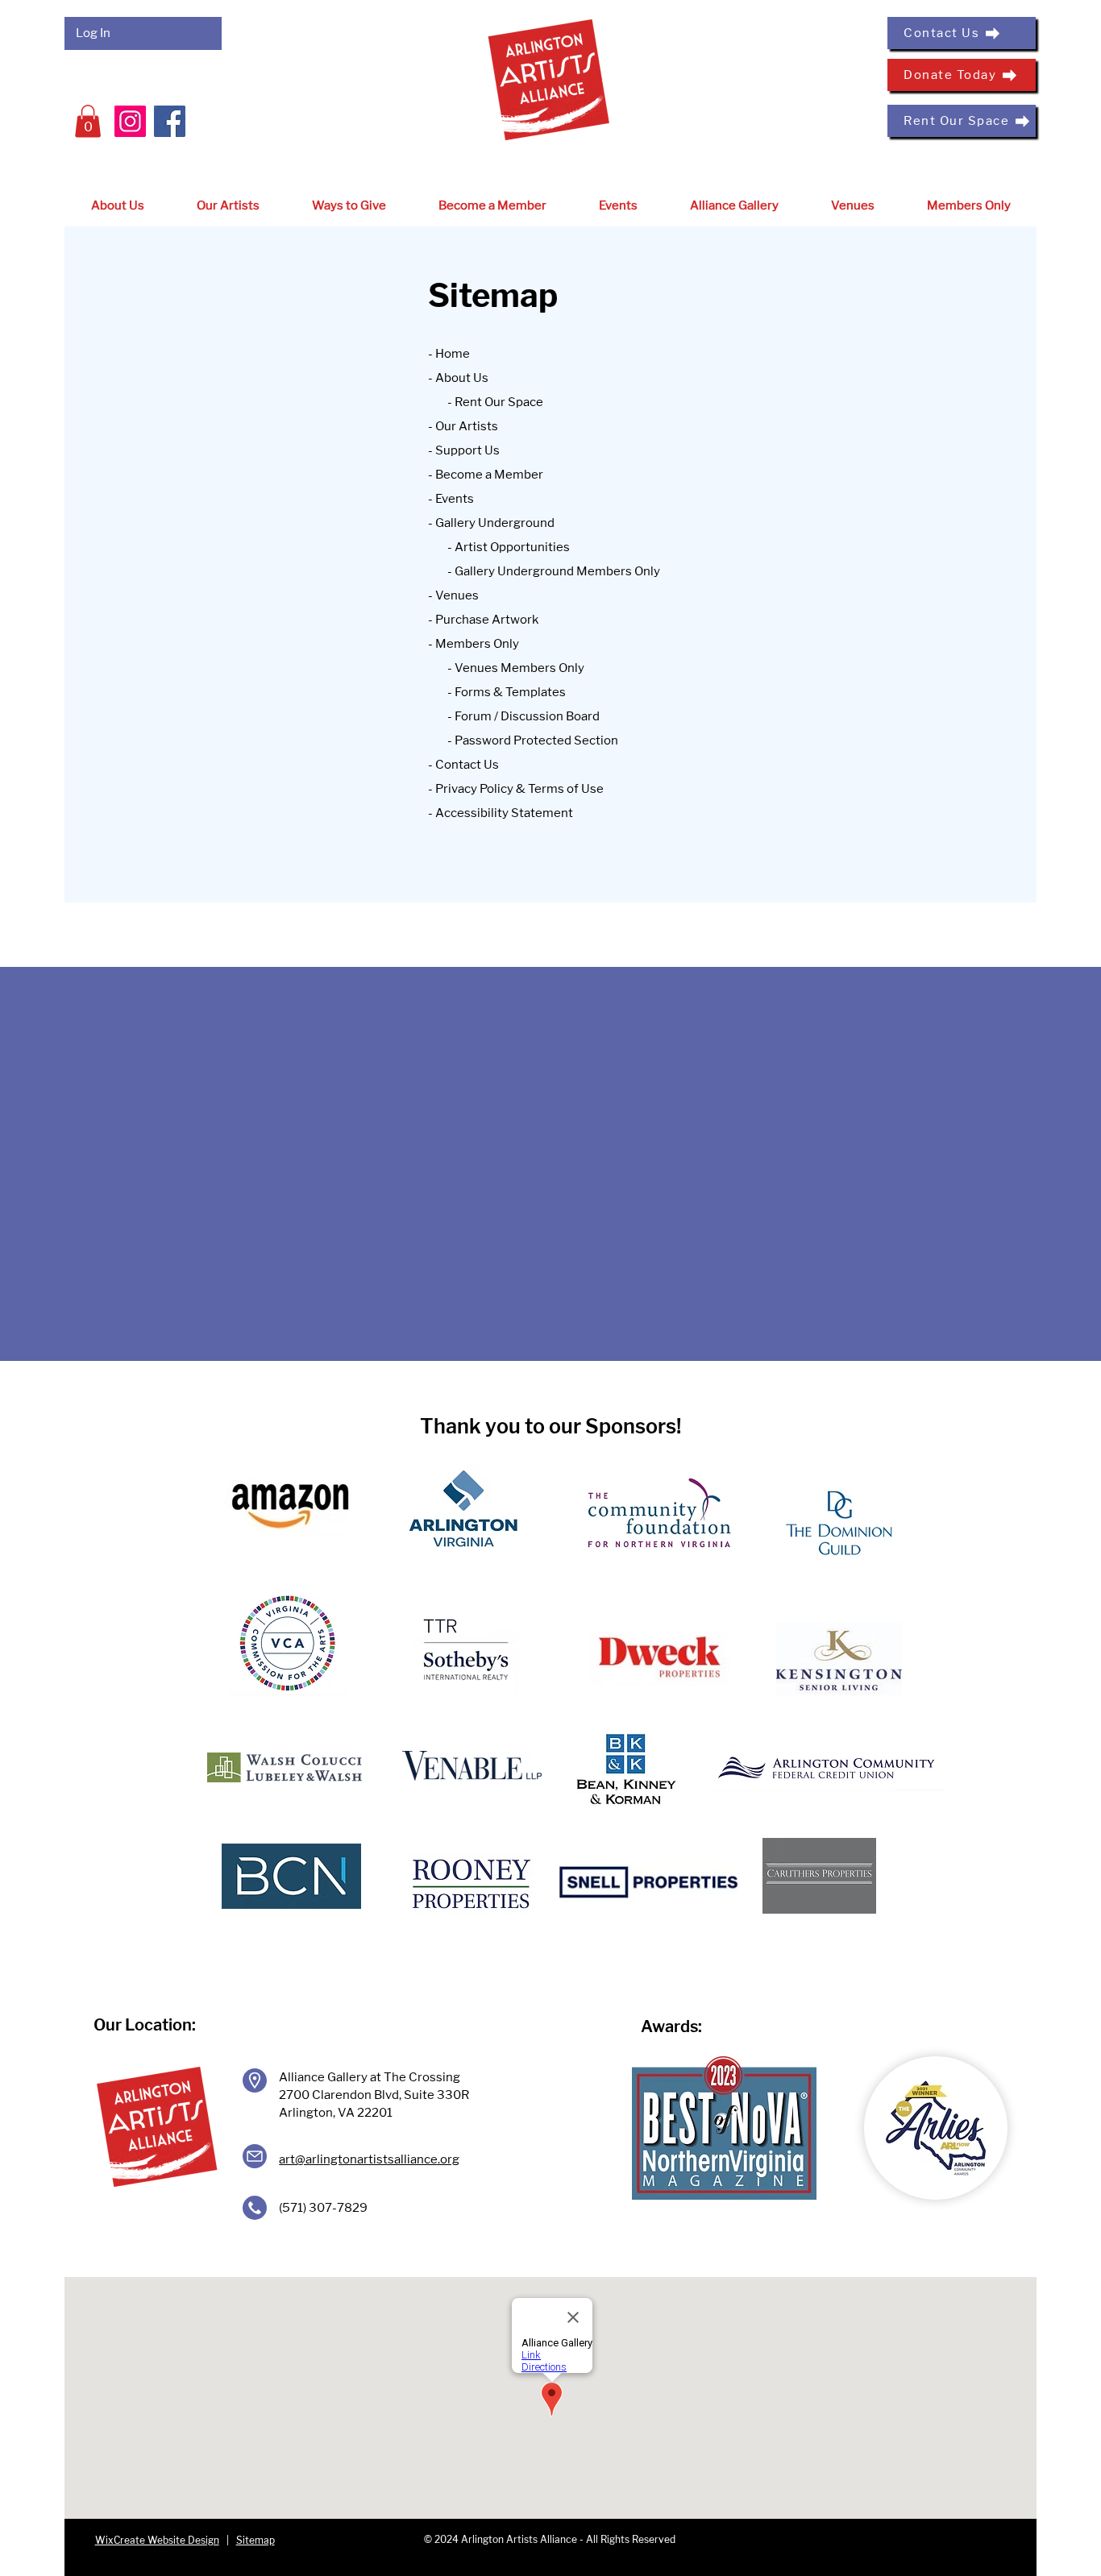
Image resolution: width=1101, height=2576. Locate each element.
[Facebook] (170, 121)
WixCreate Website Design (157, 2540)
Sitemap (256, 2540)
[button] (88, 121)
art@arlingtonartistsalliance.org (369, 2159)
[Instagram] (130, 121)
